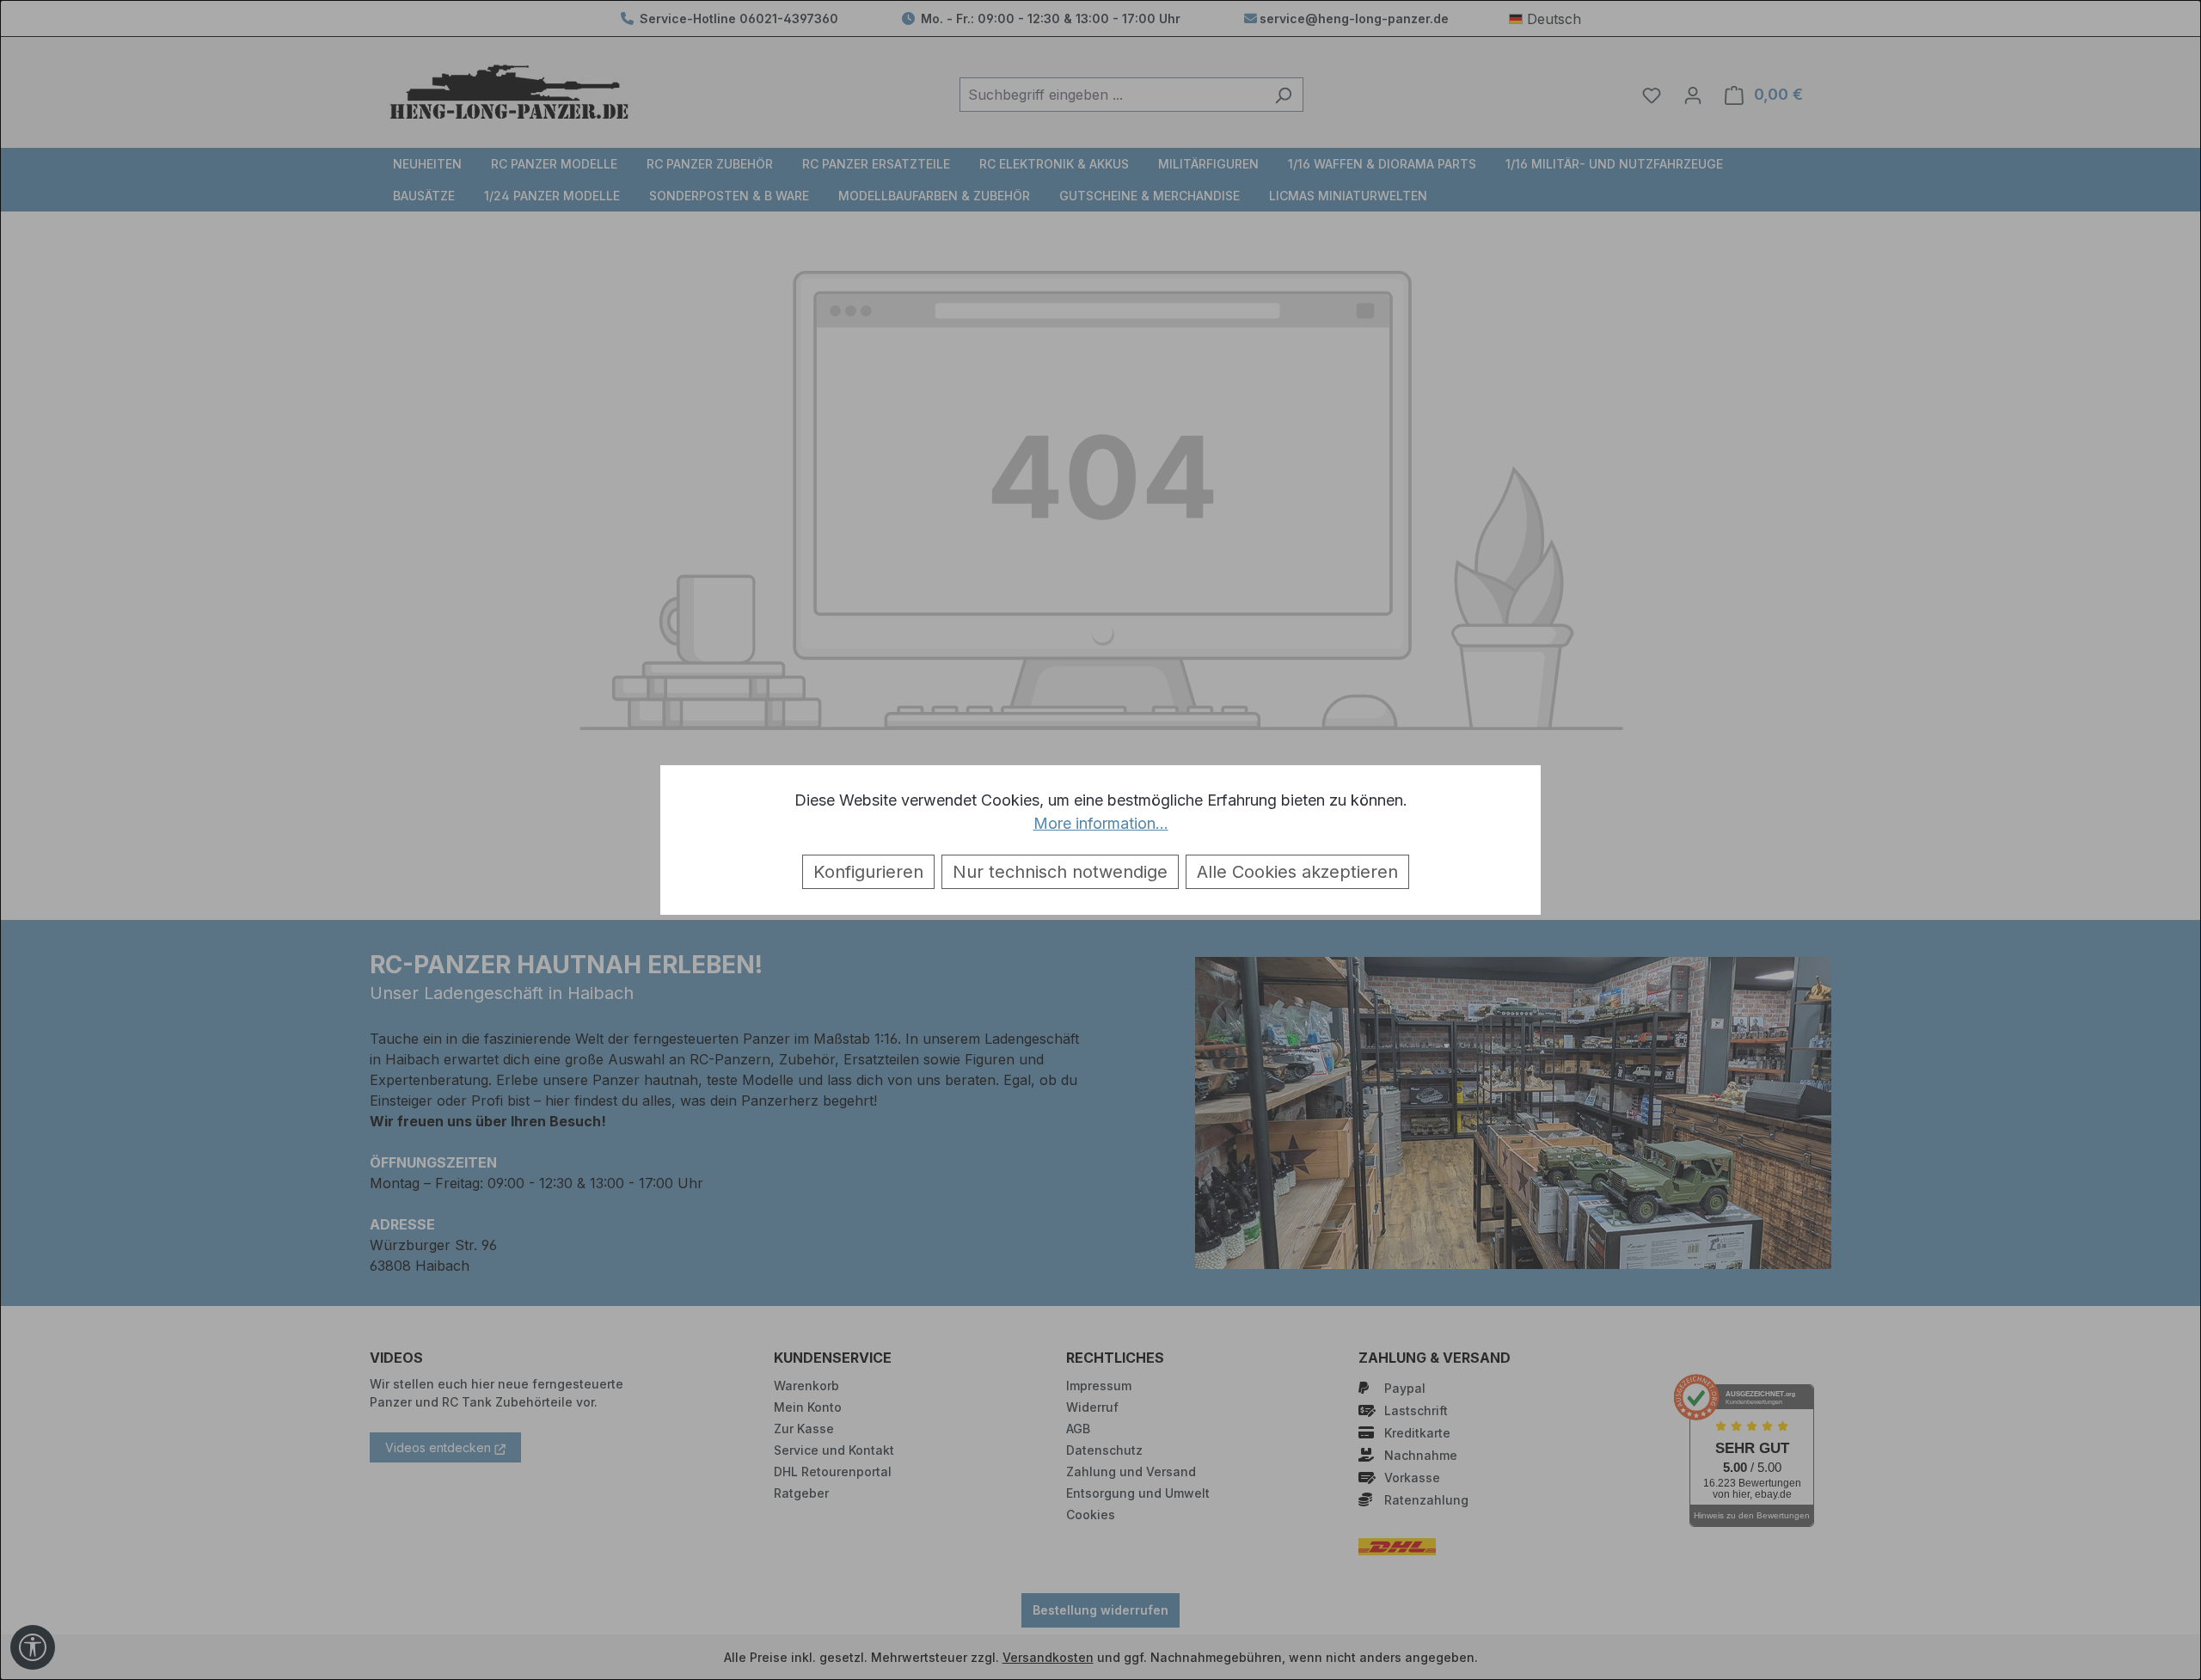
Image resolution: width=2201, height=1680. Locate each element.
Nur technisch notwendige (1060, 872)
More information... (1101, 823)
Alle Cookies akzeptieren (1297, 872)
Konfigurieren (868, 872)
